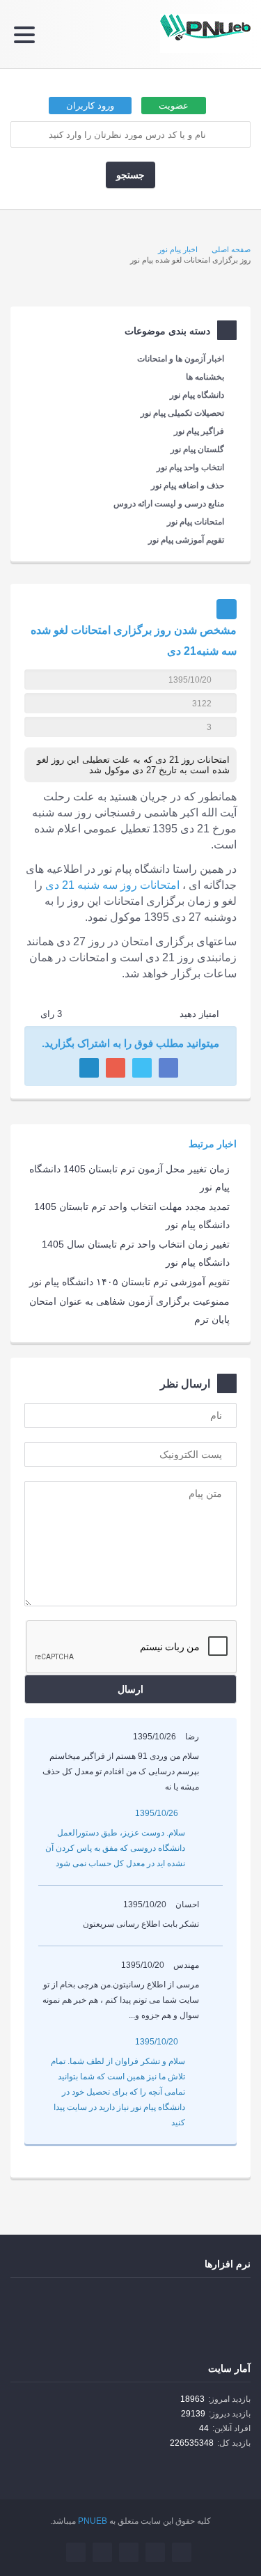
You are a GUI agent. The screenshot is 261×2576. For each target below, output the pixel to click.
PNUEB (93, 2521)
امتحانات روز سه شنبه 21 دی (112, 885)
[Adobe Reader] (221, 2303)
